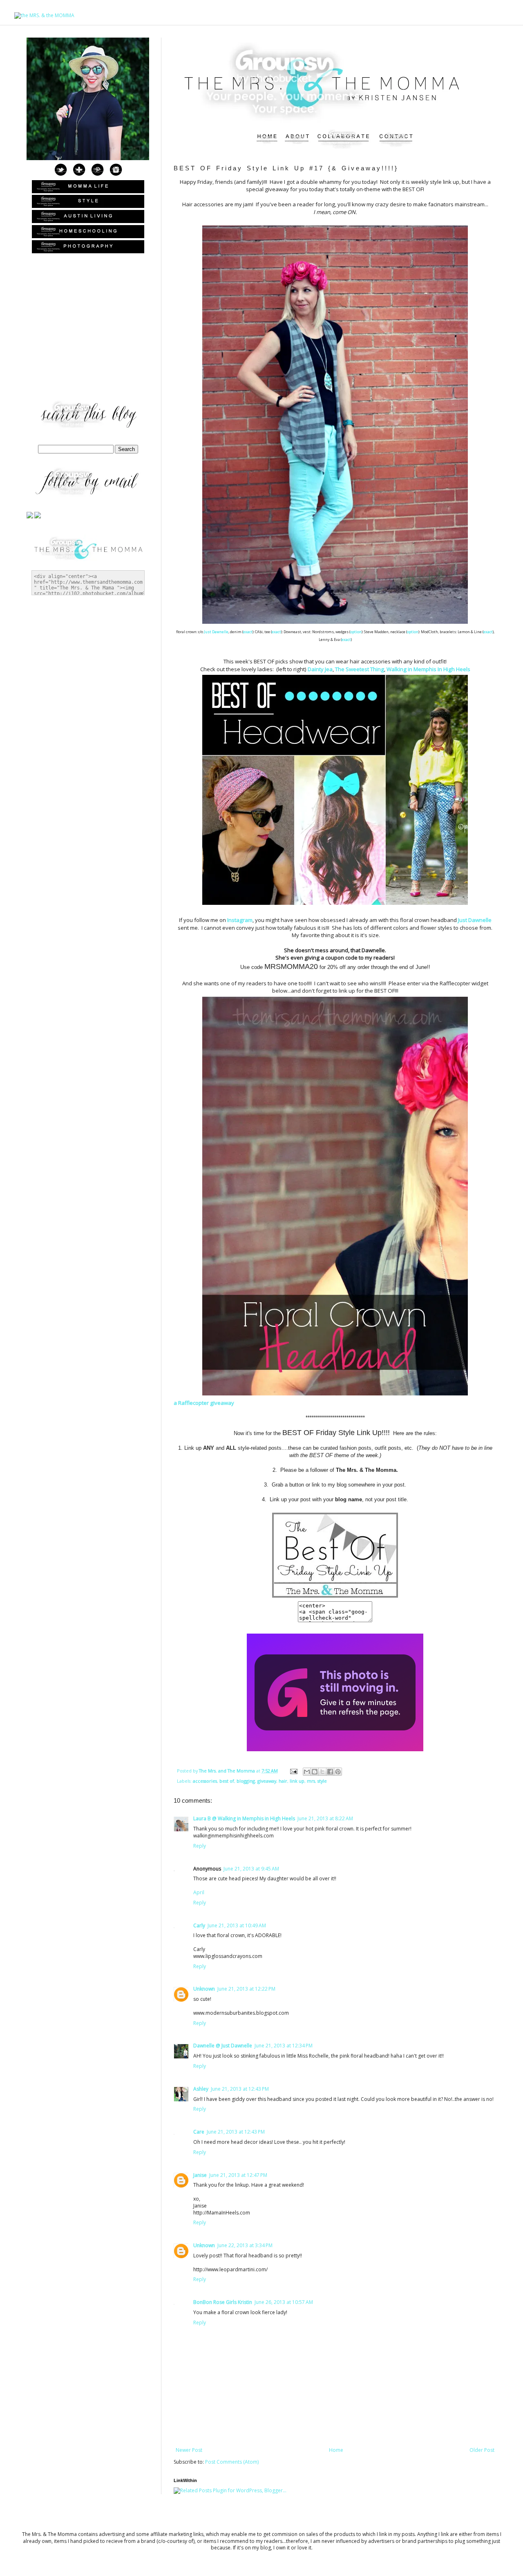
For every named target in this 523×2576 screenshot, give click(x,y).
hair (283, 1781)
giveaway (267, 1781)
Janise (200, 2175)
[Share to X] (322, 1772)
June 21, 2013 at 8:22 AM (325, 1818)
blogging (246, 1781)
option (356, 632)
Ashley (201, 2089)
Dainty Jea (320, 669)
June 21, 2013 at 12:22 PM (246, 1989)
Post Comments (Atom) (232, 2462)
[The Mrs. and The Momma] (335, 1598)
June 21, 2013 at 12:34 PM (284, 2046)
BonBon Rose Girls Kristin (223, 2302)
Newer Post (189, 2450)
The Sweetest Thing (360, 669)
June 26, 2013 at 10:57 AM (284, 2302)
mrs (311, 1781)
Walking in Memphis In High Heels (428, 669)
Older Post (482, 2450)
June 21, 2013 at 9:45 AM (251, 1869)
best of (227, 1781)
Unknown (204, 1989)
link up (297, 1781)
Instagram (240, 920)
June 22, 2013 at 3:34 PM (245, 2245)
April (199, 1892)
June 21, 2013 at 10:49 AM (237, 1925)
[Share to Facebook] (330, 1772)
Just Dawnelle (216, 632)
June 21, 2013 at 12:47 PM (238, 2175)
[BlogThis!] (315, 1772)
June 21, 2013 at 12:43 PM (240, 2089)
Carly (199, 1925)
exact (248, 632)
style (322, 1781)
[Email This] (307, 1772)
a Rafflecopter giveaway (204, 1403)
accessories (205, 1781)
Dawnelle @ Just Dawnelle (223, 2046)
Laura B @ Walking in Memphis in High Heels (244, 1818)
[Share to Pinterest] (338, 1772)
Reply (200, 1846)
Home (336, 2450)
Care (199, 2132)
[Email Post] (293, 1771)
